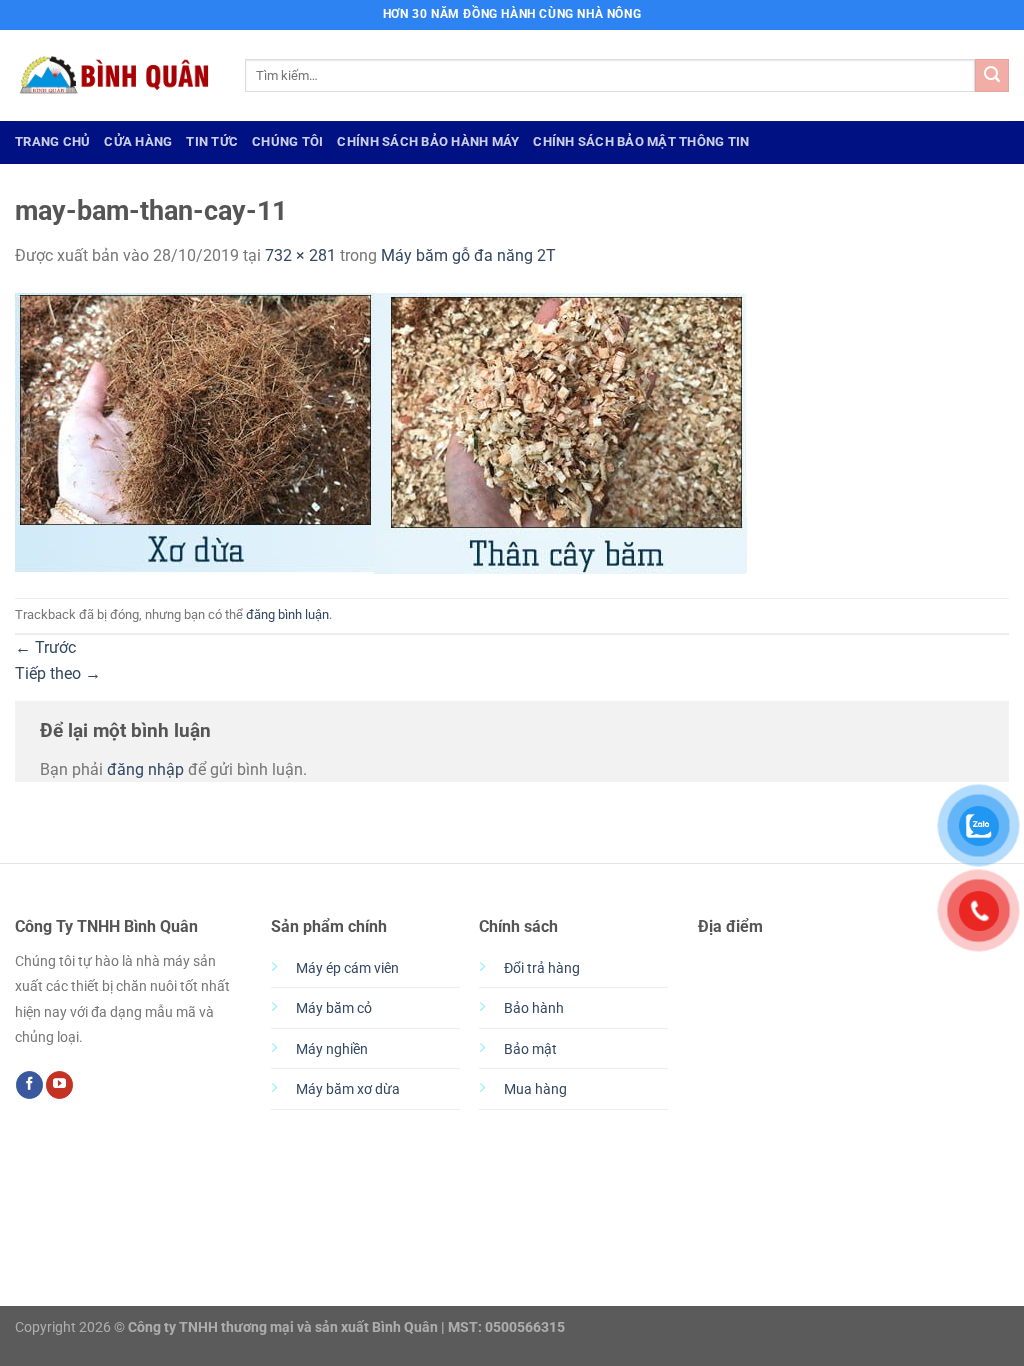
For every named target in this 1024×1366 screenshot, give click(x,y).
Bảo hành (534, 1008)
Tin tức (212, 141)
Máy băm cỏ (334, 1008)
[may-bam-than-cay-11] (381, 431)
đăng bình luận (287, 614)
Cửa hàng (138, 141)
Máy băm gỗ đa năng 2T (468, 255)
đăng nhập (145, 769)
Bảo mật (530, 1049)
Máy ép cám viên (347, 968)
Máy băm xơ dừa (348, 1089)
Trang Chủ (52, 141)
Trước (45, 647)
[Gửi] (992, 76)
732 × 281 (300, 255)
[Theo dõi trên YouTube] (59, 1085)
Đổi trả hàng (542, 968)
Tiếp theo (58, 673)
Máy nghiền (332, 1049)
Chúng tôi (287, 141)
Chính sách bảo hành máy (428, 141)
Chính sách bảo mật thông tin (641, 141)
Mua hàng (535, 1089)
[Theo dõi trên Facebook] (29, 1085)
